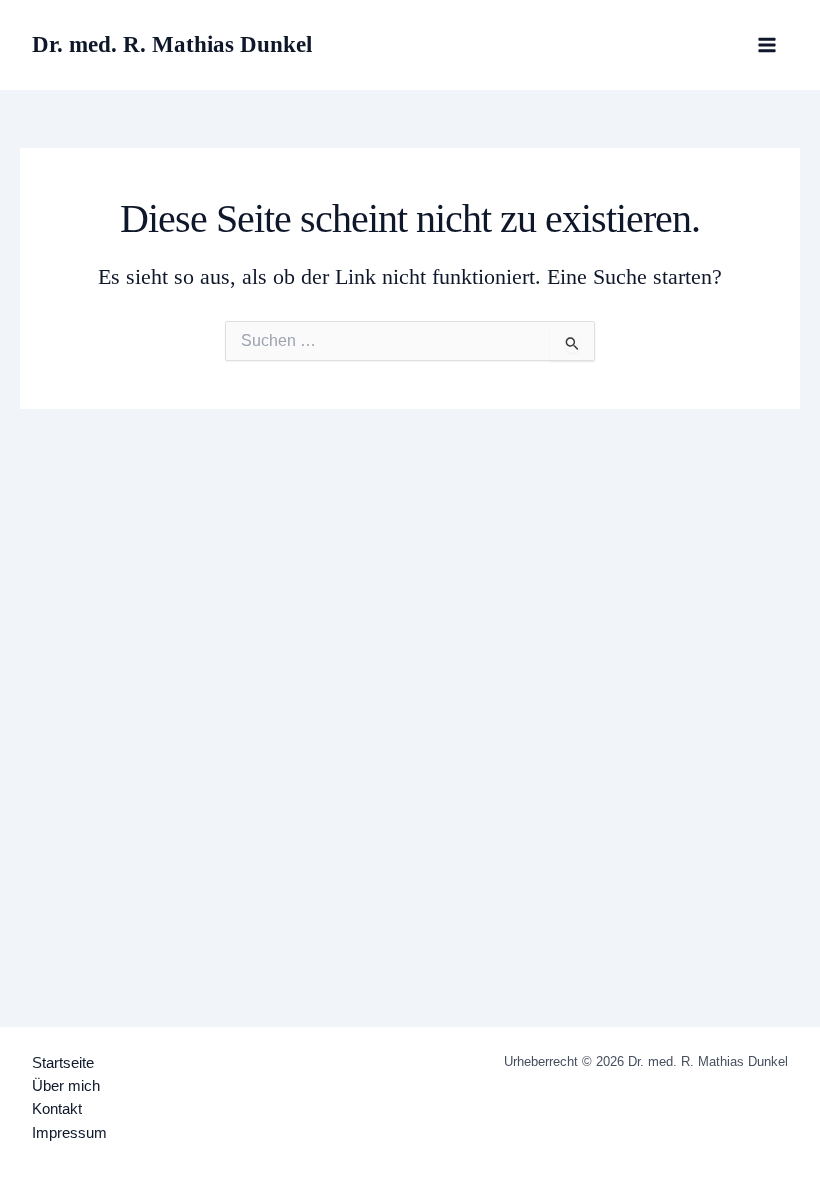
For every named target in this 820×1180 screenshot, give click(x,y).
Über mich (66, 1086)
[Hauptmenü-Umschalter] (767, 45)
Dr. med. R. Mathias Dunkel (172, 44)
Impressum (69, 1133)
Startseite (63, 1063)
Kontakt (57, 1109)
